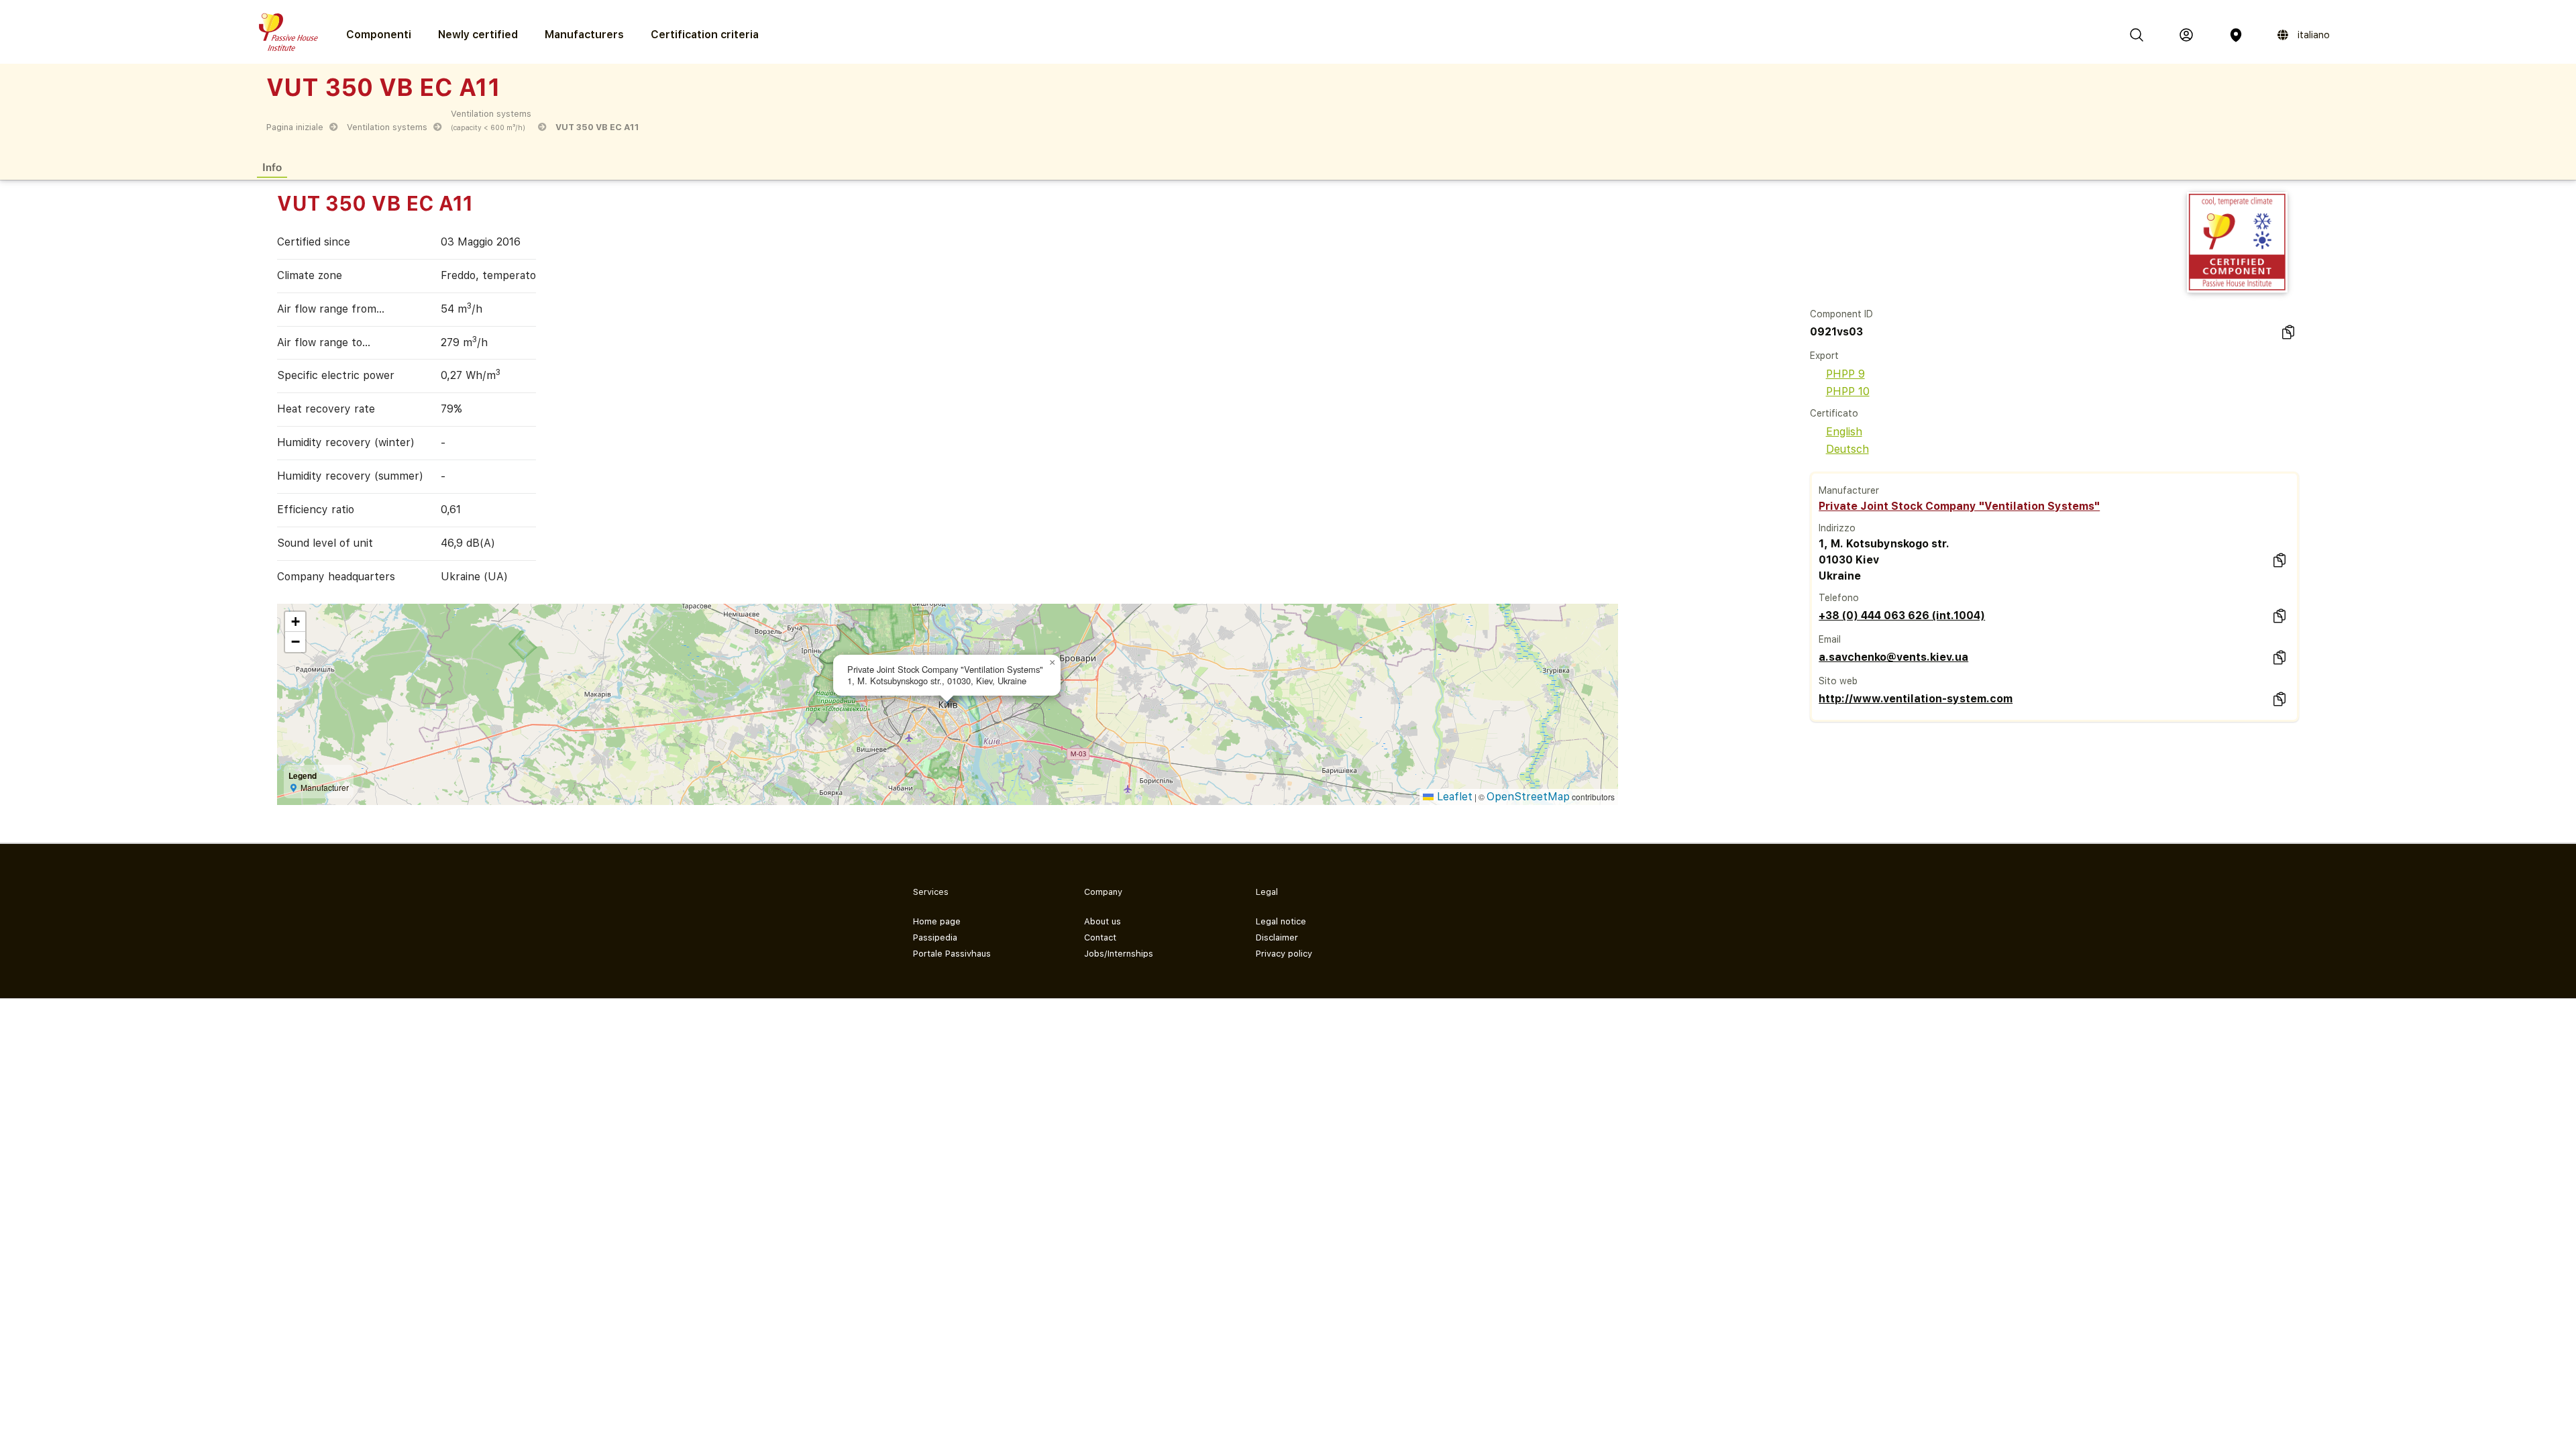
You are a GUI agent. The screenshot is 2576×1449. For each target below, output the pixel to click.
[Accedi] (2186, 35)
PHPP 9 (1845, 374)
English (1844, 432)
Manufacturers (584, 35)
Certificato (1834, 413)
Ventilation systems (387, 127)
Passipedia (935, 937)
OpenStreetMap (1528, 797)
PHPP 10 (1848, 391)
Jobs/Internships (1119, 954)
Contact (1100, 937)
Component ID (1841, 314)
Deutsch (1847, 449)
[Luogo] (2236, 35)
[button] (1053, 663)
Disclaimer (1277, 937)
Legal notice (1281, 921)
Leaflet (1453, 797)
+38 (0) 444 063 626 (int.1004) (1902, 615)
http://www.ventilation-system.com (1916, 699)
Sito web (1838, 681)
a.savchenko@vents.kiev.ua (1893, 657)
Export (1824, 356)
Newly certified (478, 35)
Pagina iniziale (295, 127)
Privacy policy (1284, 954)
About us (1103, 921)
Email (1830, 639)
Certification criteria (705, 35)
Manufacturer (1849, 490)
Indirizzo (1837, 528)
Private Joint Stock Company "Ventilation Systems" (1959, 506)
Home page (937, 921)
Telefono (1839, 598)
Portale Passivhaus (952, 954)
